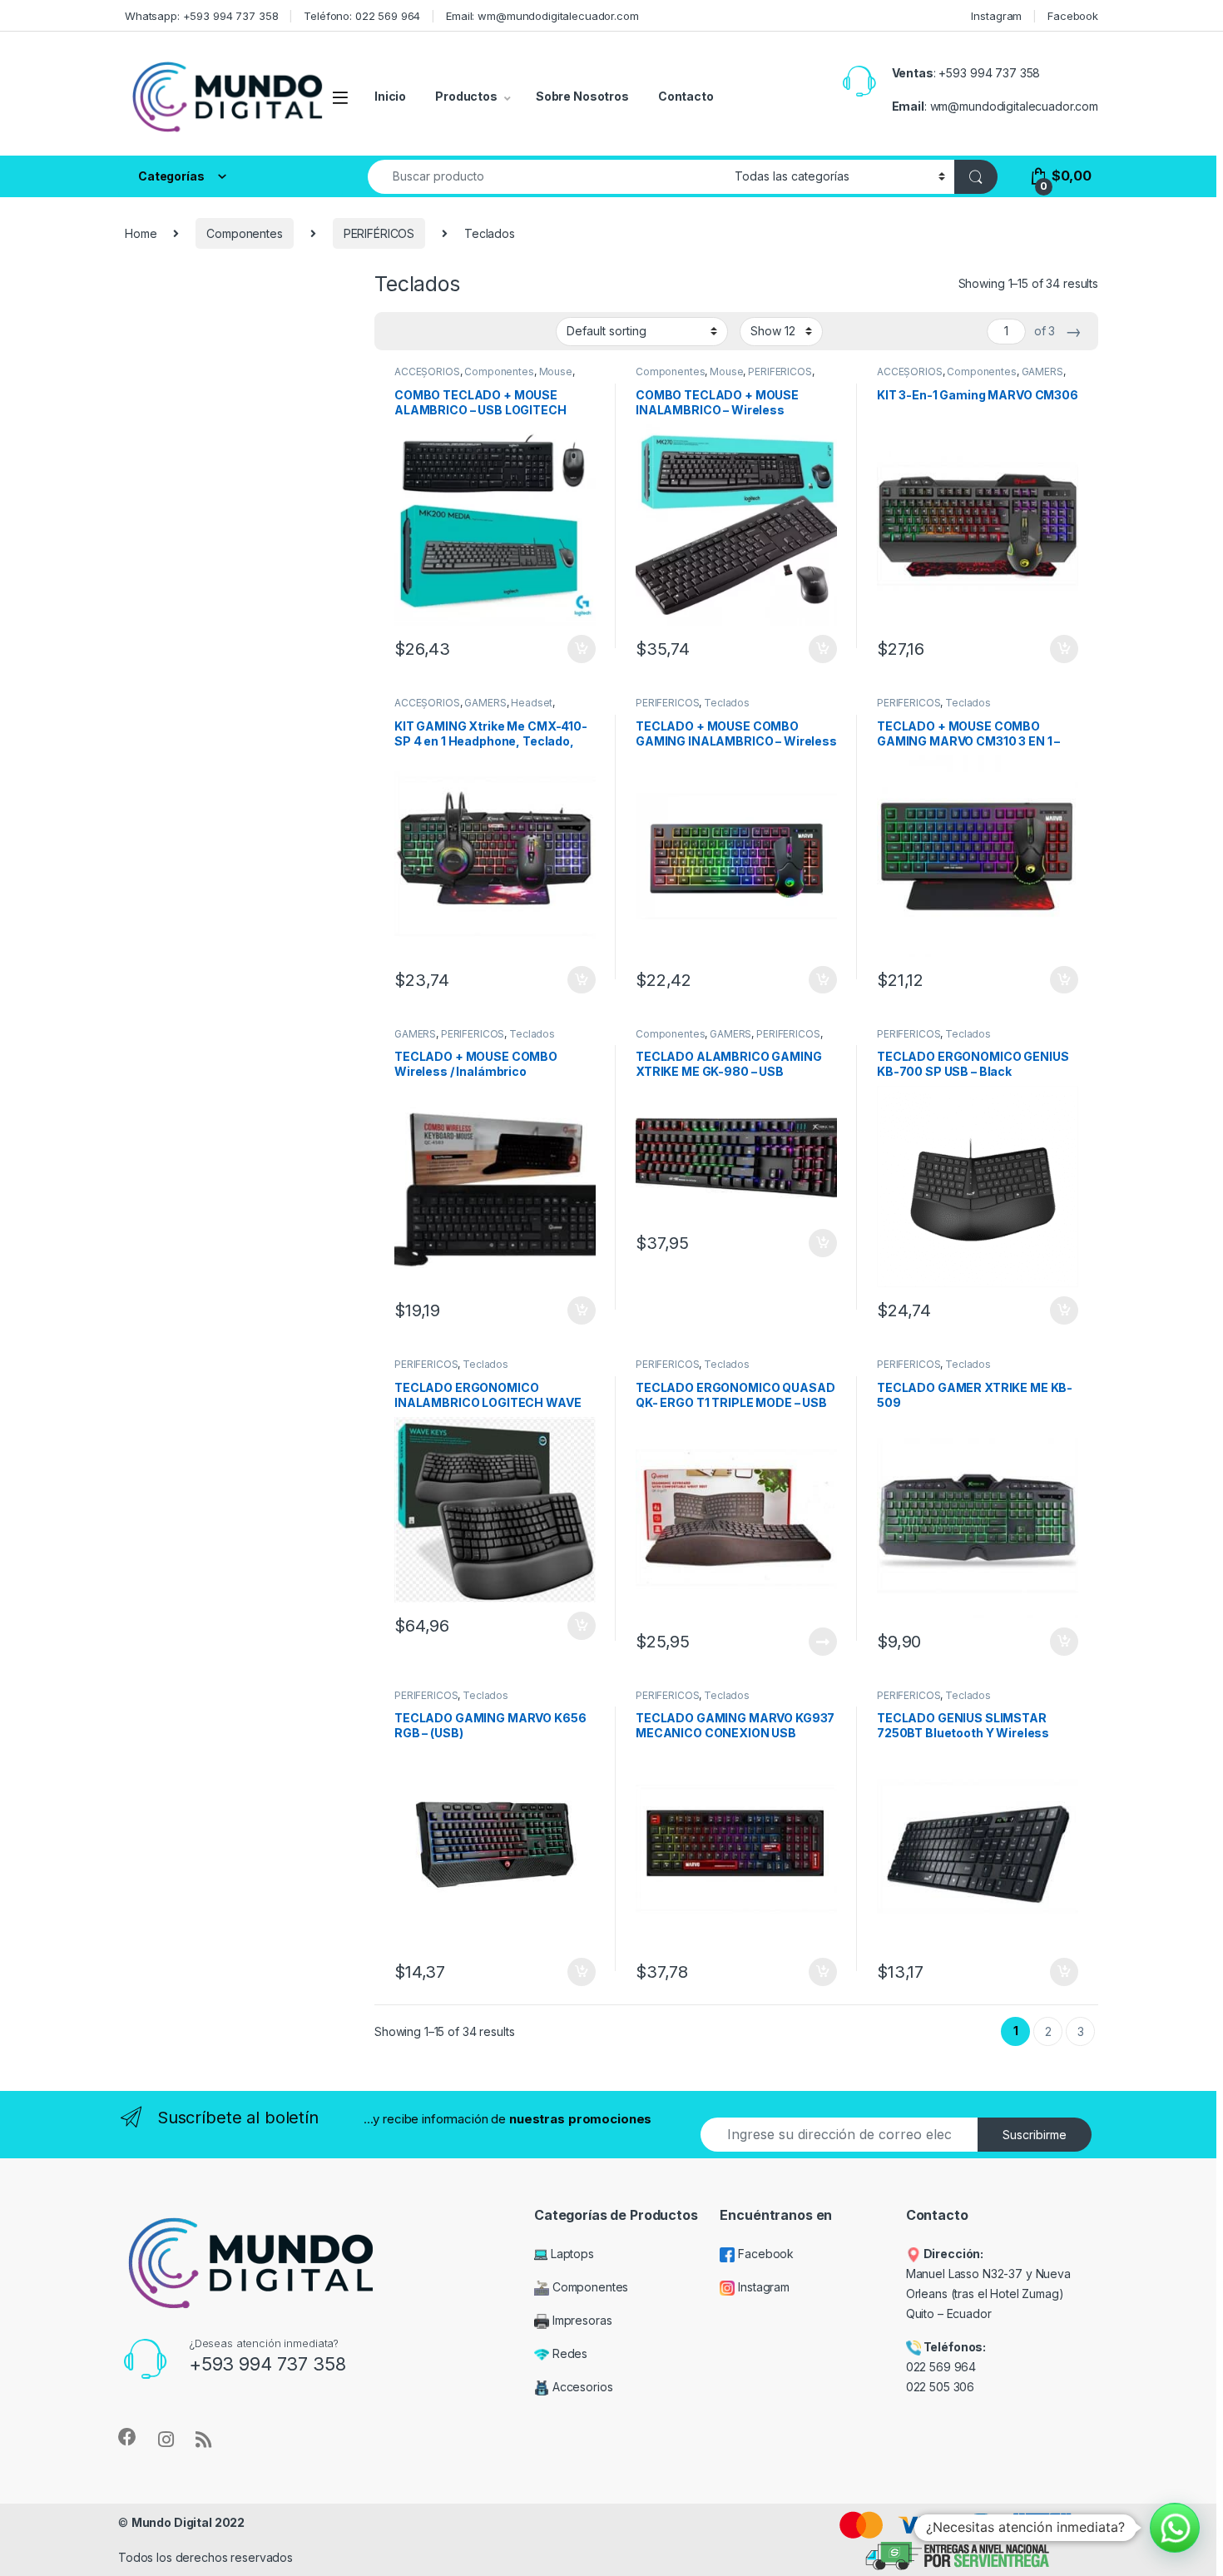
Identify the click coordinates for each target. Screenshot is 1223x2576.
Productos (466, 96)
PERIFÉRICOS (379, 233)
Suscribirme (1035, 2135)
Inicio (390, 96)
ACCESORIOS (427, 372)
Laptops (571, 2254)
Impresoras (580, 2320)
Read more (823, 1642)
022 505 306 (942, 2387)
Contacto (686, 96)
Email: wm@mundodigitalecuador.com (542, 16)
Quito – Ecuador (949, 2313)
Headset (532, 703)
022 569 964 (941, 2367)
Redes (568, 2353)
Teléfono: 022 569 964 (362, 16)
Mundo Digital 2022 (188, 2522)
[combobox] (547, 177)
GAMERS (1042, 372)
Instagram (996, 16)
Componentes (244, 233)
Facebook (1073, 16)
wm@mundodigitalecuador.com (1014, 106)
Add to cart (582, 649)
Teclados (727, 703)
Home (141, 233)
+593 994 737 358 (989, 73)
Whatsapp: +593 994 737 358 (201, 16)
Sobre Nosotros (582, 96)
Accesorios (581, 2387)
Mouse (556, 372)
